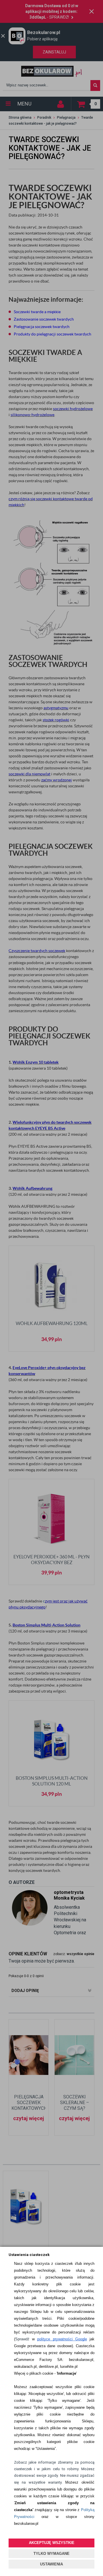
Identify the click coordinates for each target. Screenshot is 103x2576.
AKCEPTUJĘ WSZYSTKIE (52, 2543)
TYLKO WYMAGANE (51, 2554)
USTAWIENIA (51, 2564)
